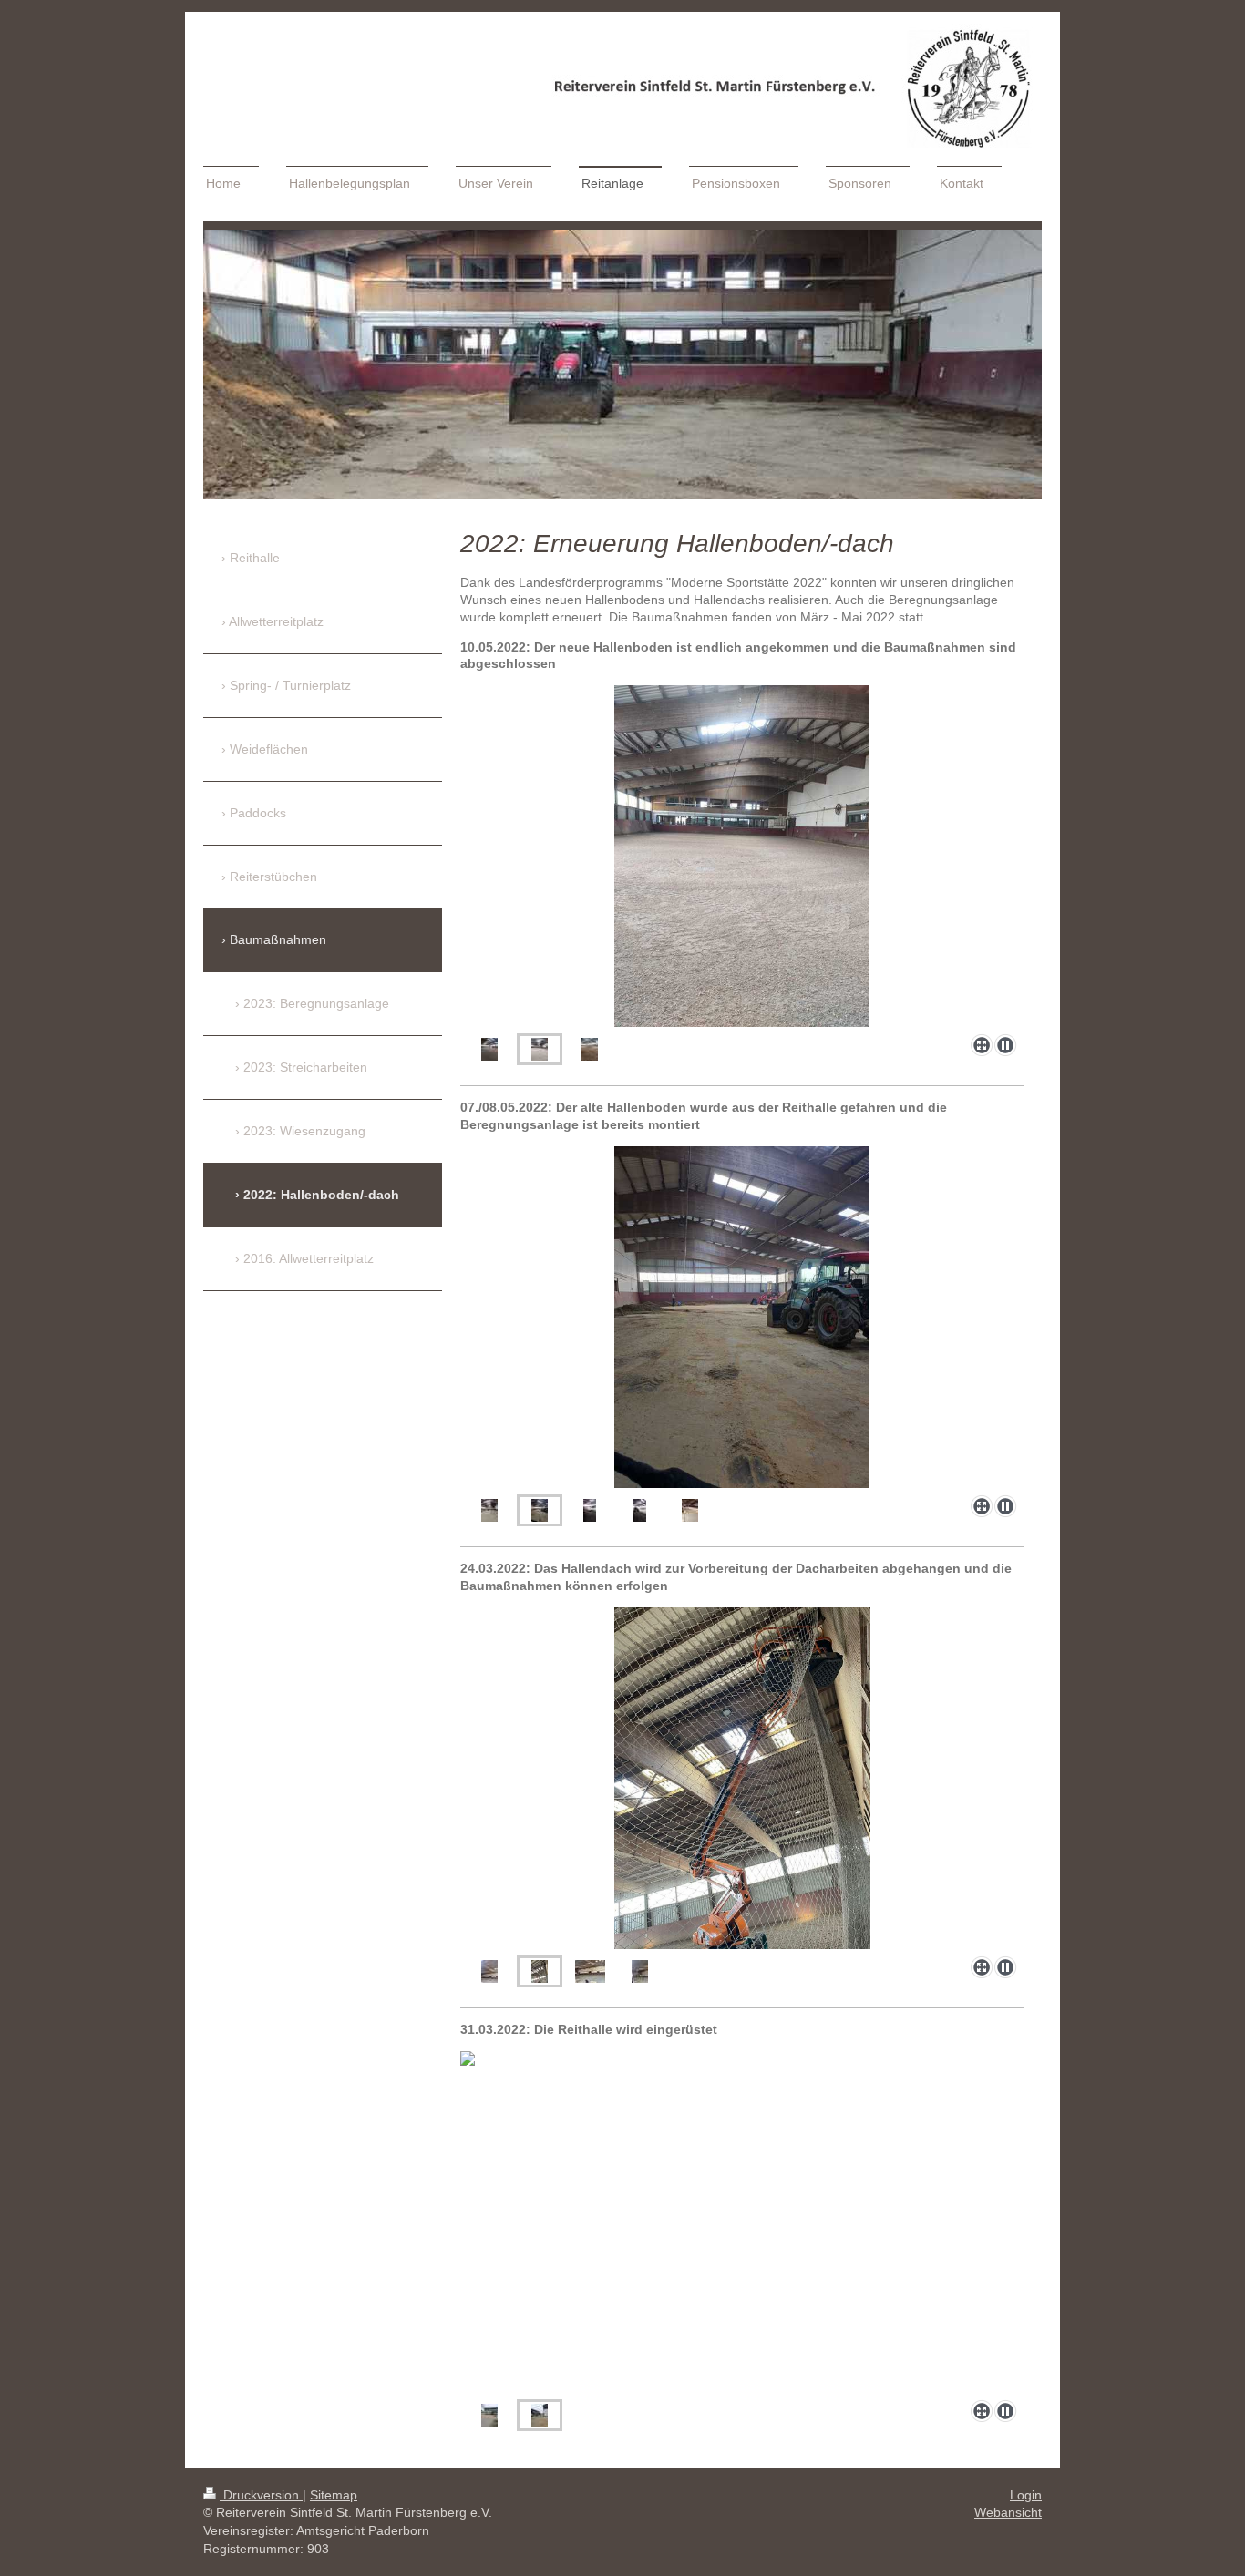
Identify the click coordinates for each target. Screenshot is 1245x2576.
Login (1026, 2495)
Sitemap (334, 2495)
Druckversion (261, 2495)
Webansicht (1008, 2512)
